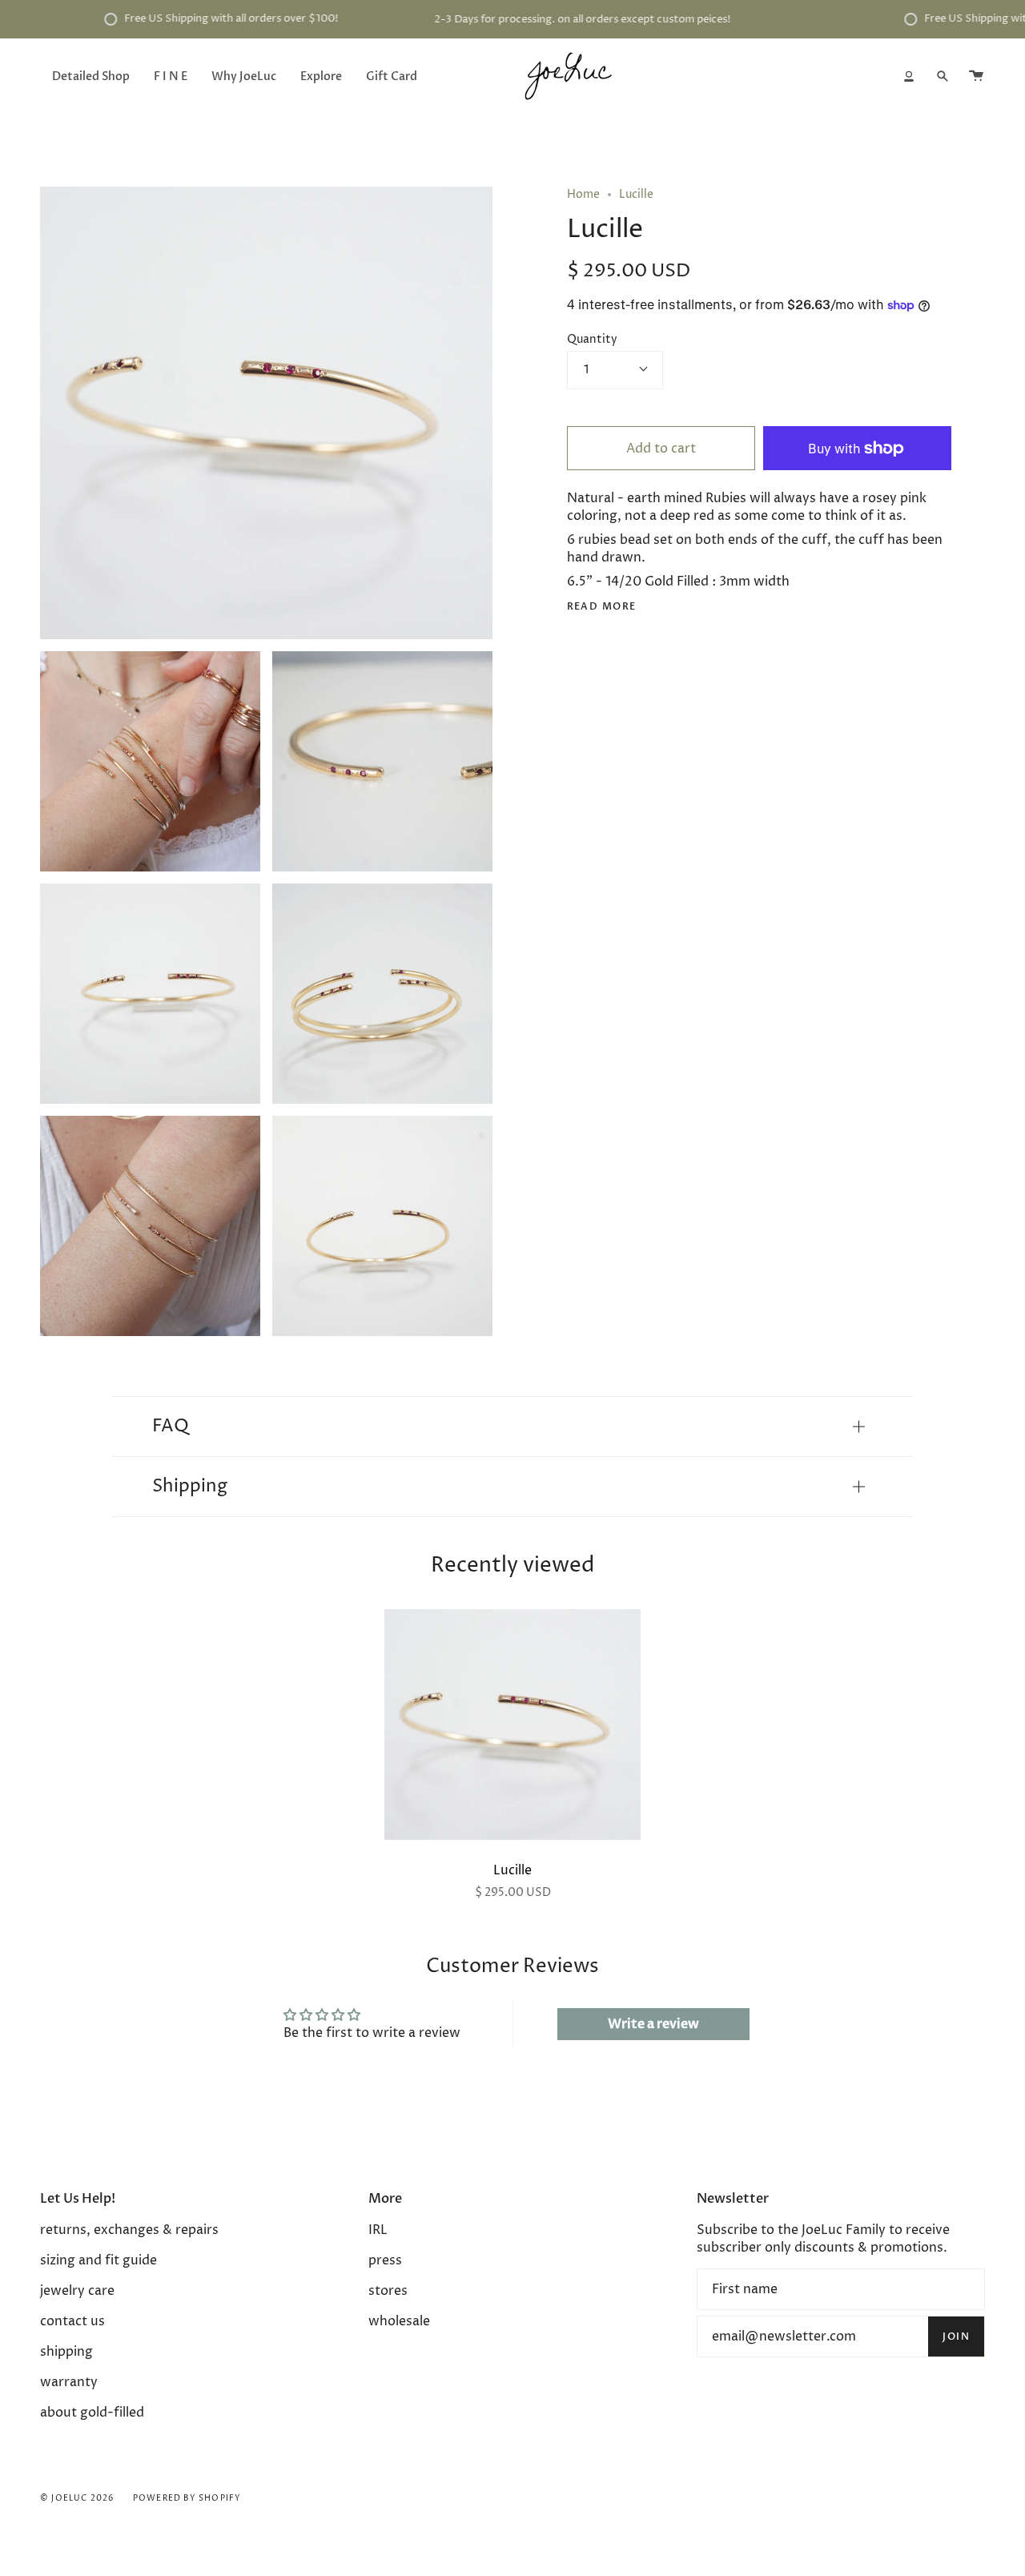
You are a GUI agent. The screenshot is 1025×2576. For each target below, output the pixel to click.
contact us (72, 2321)
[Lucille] (512, 1725)
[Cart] (976, 76)
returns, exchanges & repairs (129, 2230)
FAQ (171, 1427)
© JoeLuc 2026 (77, 2498)
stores (388, 2291)
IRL (378, 2230)
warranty (69, 2382)
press (385, 2260)
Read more (602, 606)
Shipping (190, 1487)
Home (583, 194)
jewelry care (77, 2291)
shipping (66, 2352)
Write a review (653, 2024)
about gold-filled (92, 2413)
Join (956, 2337)
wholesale (399, 2321)
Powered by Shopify (187, 2498)
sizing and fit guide (98, 2260)
